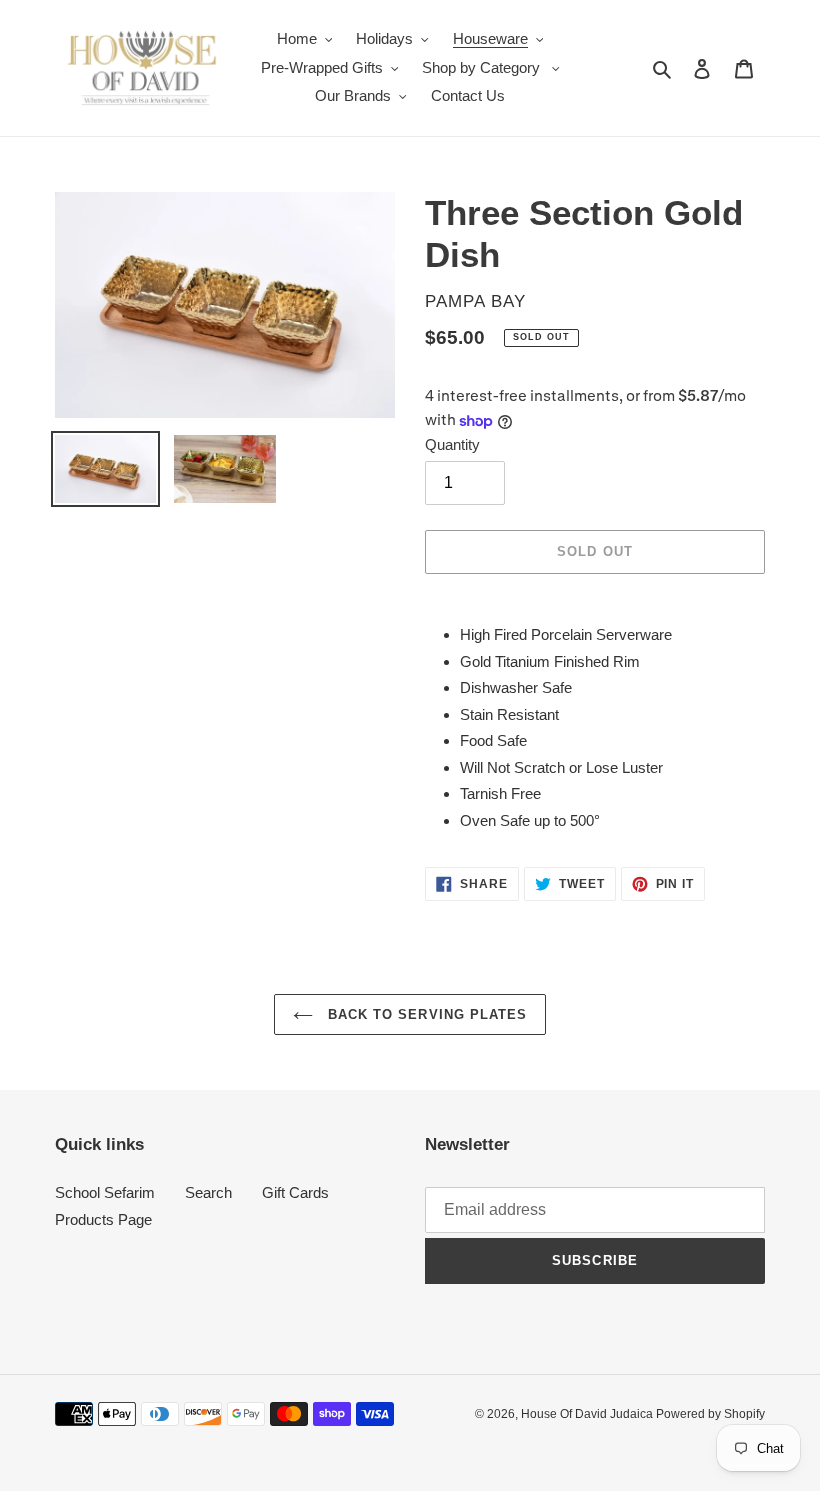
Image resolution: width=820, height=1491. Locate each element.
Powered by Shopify (710, 1414)
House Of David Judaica (588, 1414)
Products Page (103, 1219)
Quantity (452, 444)
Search (208, 1192)
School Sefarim (105, 1192)
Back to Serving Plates (425, 1014)
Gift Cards (295, 1192)
